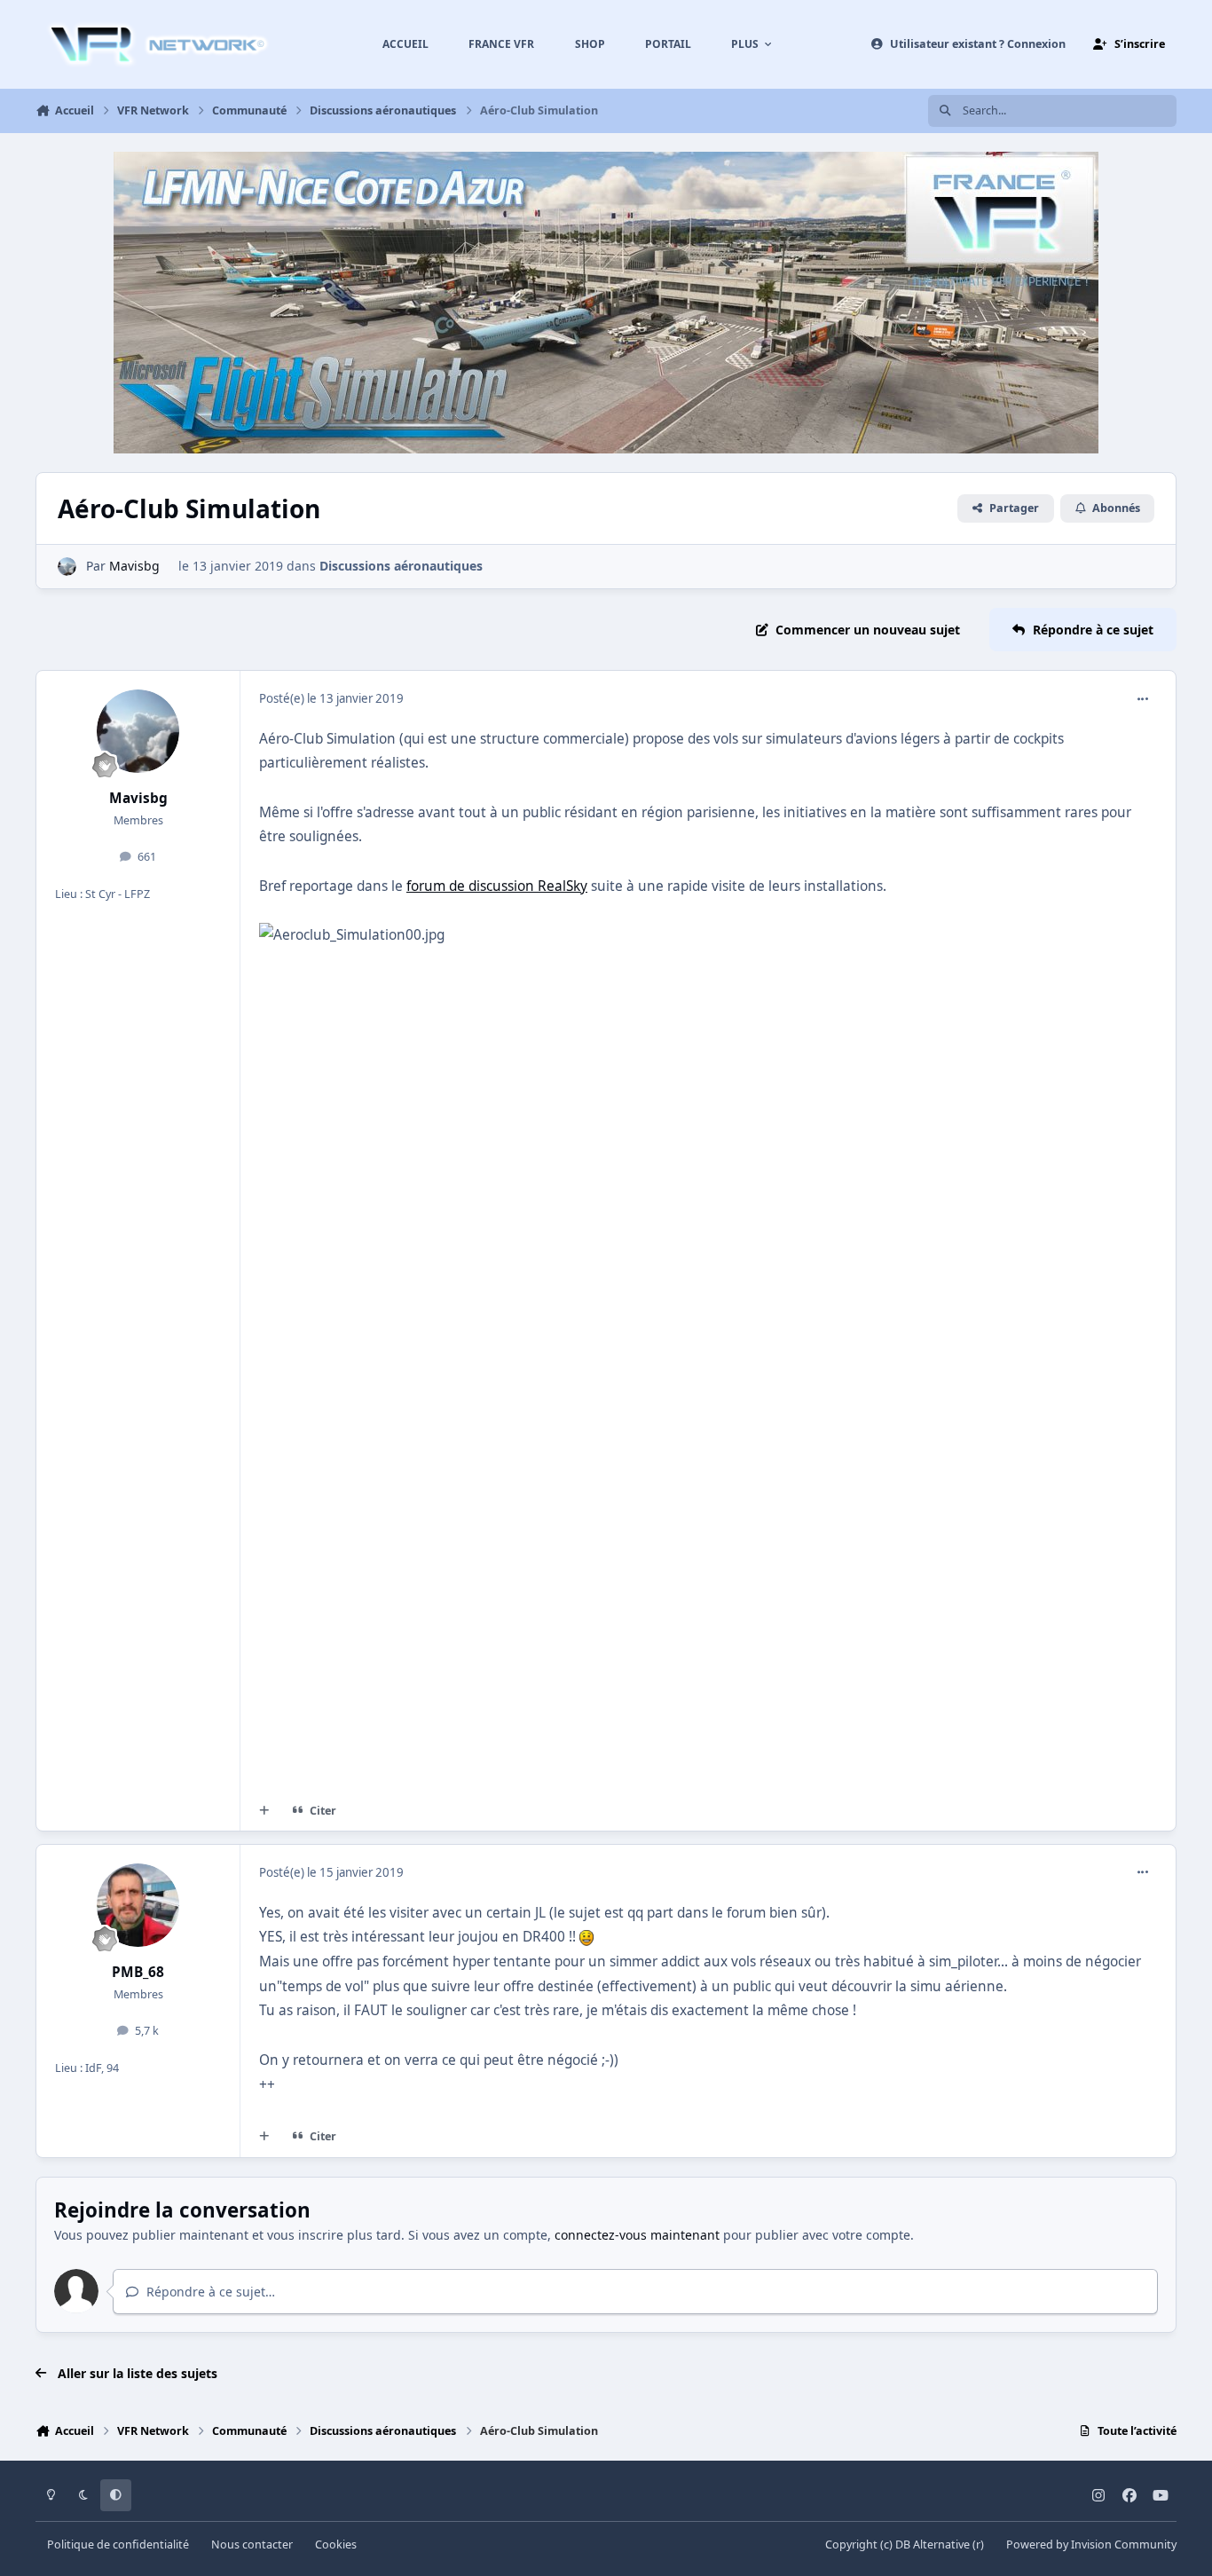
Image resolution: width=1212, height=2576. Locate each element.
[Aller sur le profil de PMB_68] (138, 1905)
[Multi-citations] (264, 1810)
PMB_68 (138, 1972)
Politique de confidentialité (118, 2544)
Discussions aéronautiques (401, 566)
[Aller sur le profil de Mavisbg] (67, 567)
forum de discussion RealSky (497, 886)
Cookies (336, 2544)
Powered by (1091, 2544)
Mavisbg (134, 566)
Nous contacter (252, 2544)
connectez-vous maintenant (637, 2235)
